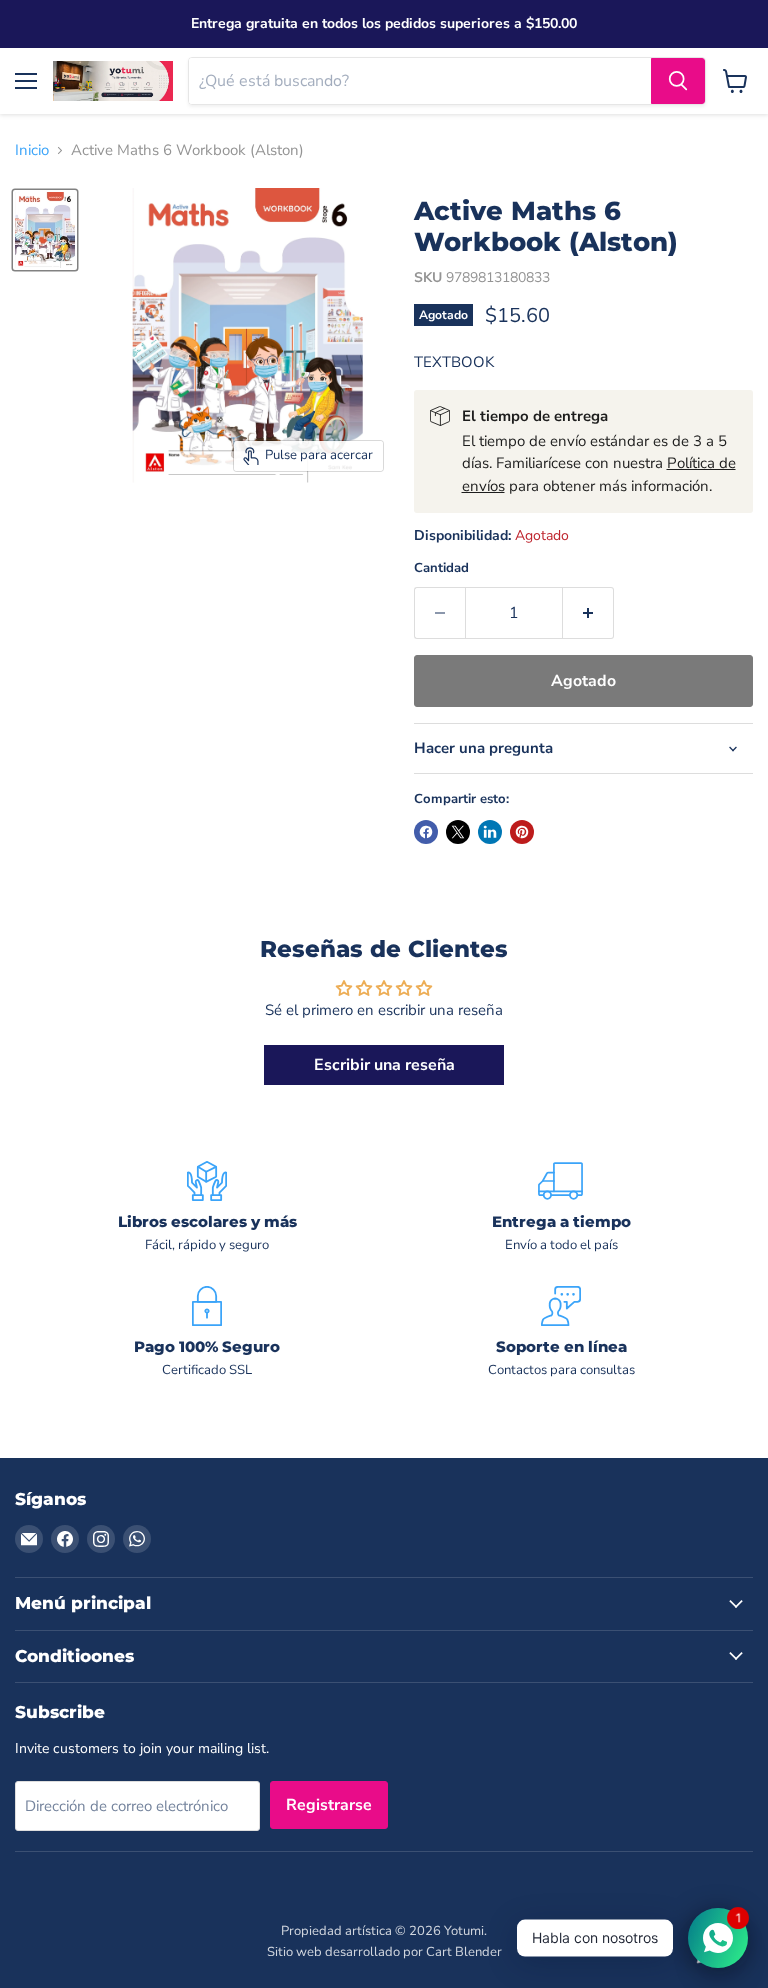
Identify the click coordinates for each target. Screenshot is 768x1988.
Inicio (32, 150)
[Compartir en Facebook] (426, 832)
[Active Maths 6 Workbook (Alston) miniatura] (45, 230)
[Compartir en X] (458, 832)
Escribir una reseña (384, 1065)
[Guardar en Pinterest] (522, 832)
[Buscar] (678, 81)
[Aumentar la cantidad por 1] (588, 613)
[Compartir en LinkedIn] (490, 832)
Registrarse (329, 1805)
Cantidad (441, 568)
